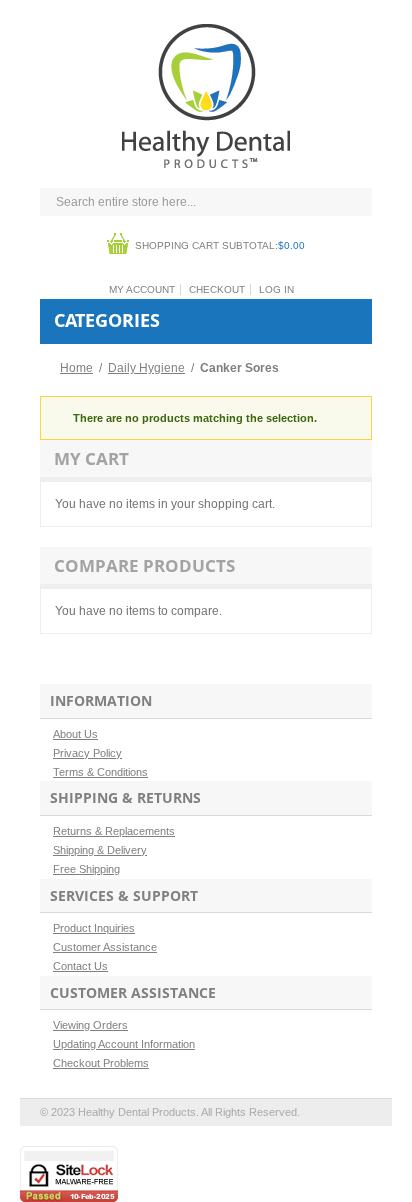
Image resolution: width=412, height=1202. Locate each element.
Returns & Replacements (114, 831)
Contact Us (80, 966)
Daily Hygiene (146, 368)
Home (76, 368)
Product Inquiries (94, 928)
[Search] (352, 203)
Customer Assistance (105, 947)
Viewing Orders (90, 1025)
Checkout (217, 289)
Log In (276, 289)
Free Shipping (86, 869)
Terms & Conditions (100, 772)
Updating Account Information (124, 1044)
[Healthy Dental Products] (206, 32)
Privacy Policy (87, 753)
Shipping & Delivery (100, 850)
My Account (142, 289)
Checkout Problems (101, 1063)
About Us (75, 734)
